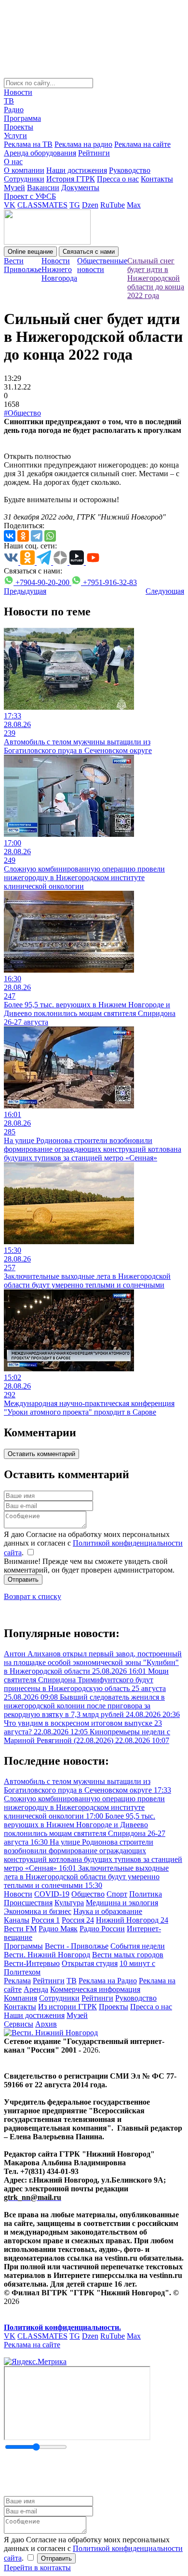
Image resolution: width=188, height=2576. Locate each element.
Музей (14, 188)
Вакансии (43, 188)
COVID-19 (52, 1894)
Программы (23, 1946)
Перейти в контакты (37, 2568)
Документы (80, 188)
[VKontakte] (10, 536)
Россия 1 (46, 1920)
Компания (20, 1998)
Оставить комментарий (41, 1454)
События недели (138, 1946)
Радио (14, 110)
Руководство (130, 170)
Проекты (19, 127)
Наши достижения (77, 170)
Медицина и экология (122, 1903)
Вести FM (20, 1929)
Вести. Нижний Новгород (47, 1955)
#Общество (22, 413)
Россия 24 (78, 1920)
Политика (146, 1894)
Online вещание (30, 252)
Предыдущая (25, 591)
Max (134, 205)
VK (10, 205)
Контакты (157, 179)
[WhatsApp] (50, 536)
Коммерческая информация (95, 1989)
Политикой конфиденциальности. (62, 2327)
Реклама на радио (83, 144)
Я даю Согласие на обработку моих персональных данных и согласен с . (93, 1543)
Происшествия (28, 1903)
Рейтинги (94, 153)
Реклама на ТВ (28, 144)
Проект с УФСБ (30, 196)
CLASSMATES (42, 205)
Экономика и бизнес (38, 1911)
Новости (18, 92)
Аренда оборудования (40, 153)
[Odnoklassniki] (23, 536)
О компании (24, 170)
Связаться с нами (89, 252)
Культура (69, 1903)
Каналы (17, 1920)
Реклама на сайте (142, 144)
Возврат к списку (33, 1596)
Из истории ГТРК (67, 2007)
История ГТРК (71, 179)
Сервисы (19, 2024)
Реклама (17, 1981)
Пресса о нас (118, 179)
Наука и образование (108, 1911)
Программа (22, 118)
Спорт (117, 1894)
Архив (46, 2024)
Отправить (23, 1580)
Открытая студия (90, 1963)
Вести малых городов (128, 1955)
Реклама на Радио (108, 1981)
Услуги (15, 136)
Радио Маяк (58, 1929)
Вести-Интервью (32, 1963)
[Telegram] (37, 536)
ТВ (9, 101)
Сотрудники (24, 179)
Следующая (165, 591)
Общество (88, 1894)
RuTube (113, 205)
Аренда (36, 1989)
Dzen (90, 205)
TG (75, 205)
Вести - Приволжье (77, 1946)
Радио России (102, 1929)
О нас (13, 162)
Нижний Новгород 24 (132, 1920)
